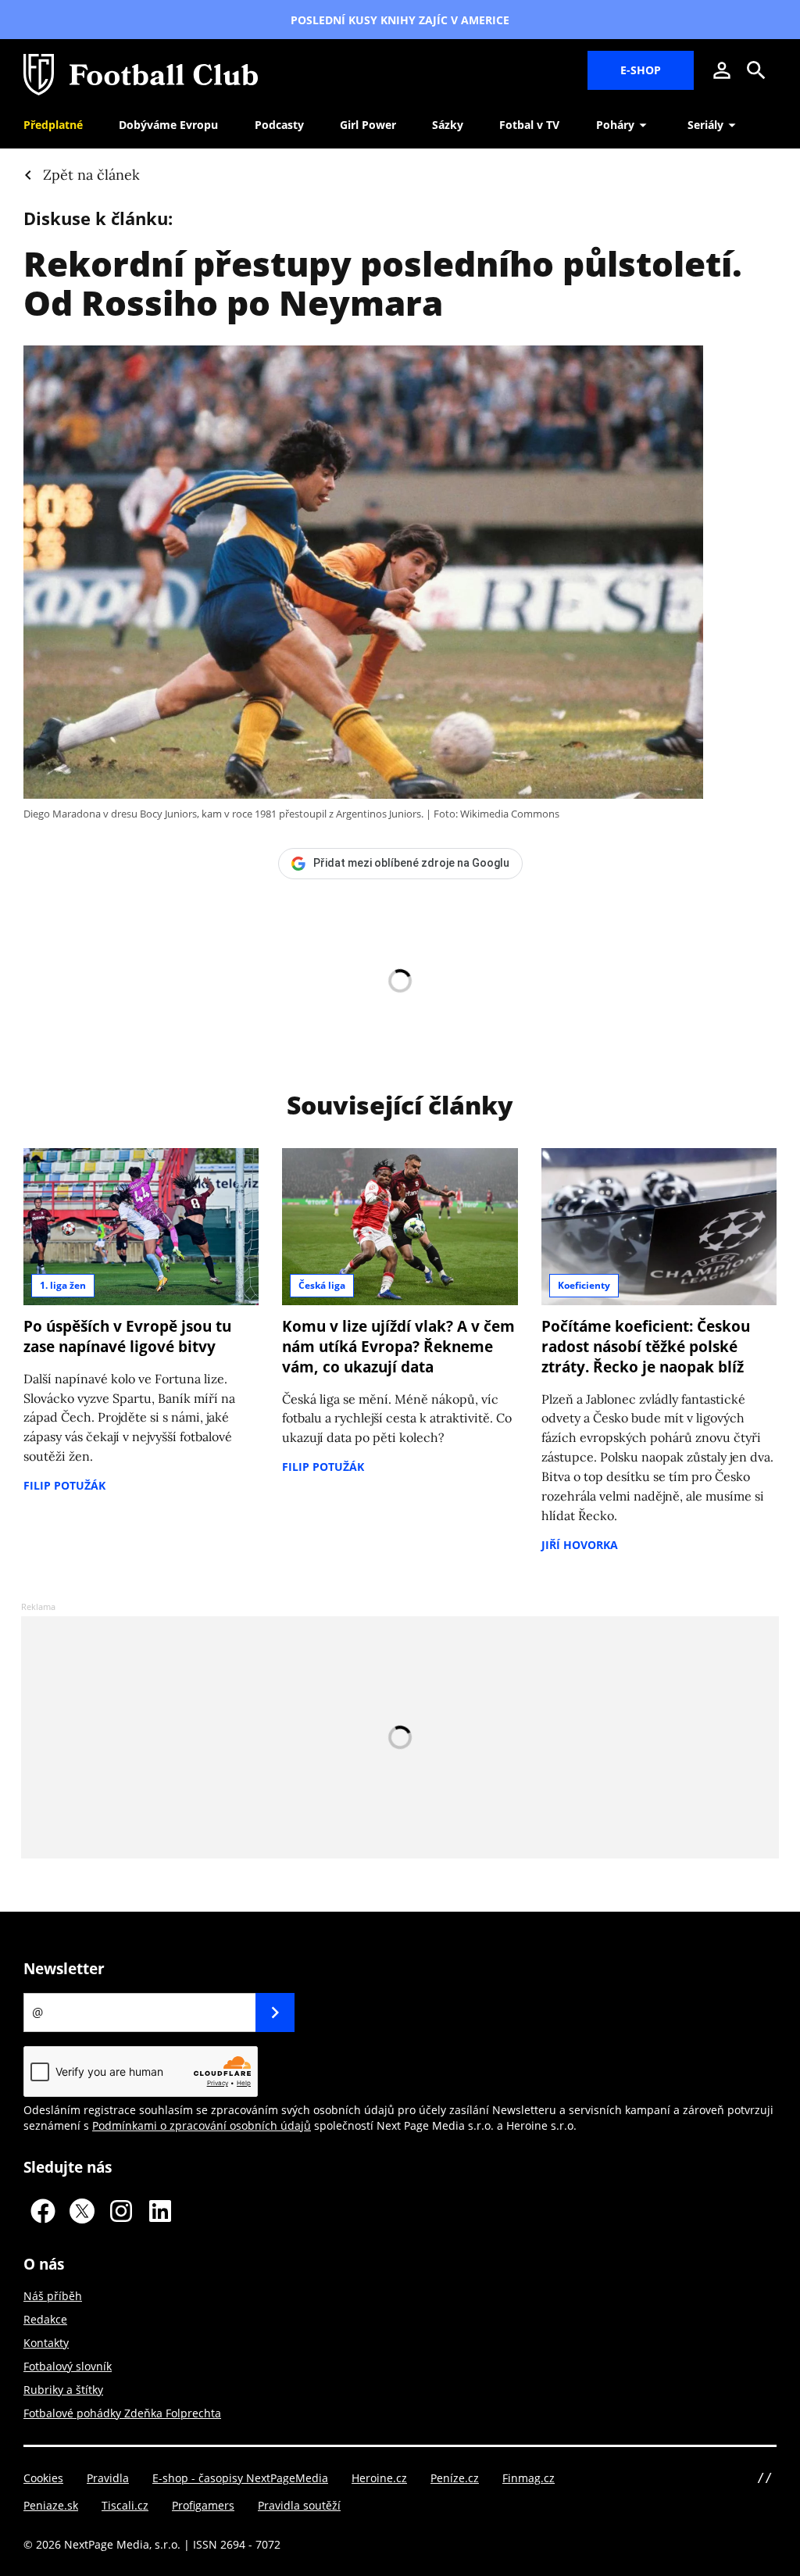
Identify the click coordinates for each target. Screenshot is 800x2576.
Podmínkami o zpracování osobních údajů (202, 2125)
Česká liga (322, 1285)
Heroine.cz (379, 2478)
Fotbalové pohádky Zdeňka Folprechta (122, 2413)
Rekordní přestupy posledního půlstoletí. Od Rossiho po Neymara (383, 283)
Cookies (43, 2478)
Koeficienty (584, 1285)
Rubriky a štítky (63, 2390)
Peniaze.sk (51, 2505)
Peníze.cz (455, 2478)
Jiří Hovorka (580, 1545)
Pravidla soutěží (299, 2505)
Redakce (45, 2319)
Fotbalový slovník (68, 2366)
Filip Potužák (64, 1485)
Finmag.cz (529, 2478)
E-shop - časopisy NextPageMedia (240, 2478)
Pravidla (108, 2478)
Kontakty (46, 2343)
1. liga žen (63, 1285)
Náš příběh (53, 2296)
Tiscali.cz (125, 2505)
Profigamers (203, 2505)
